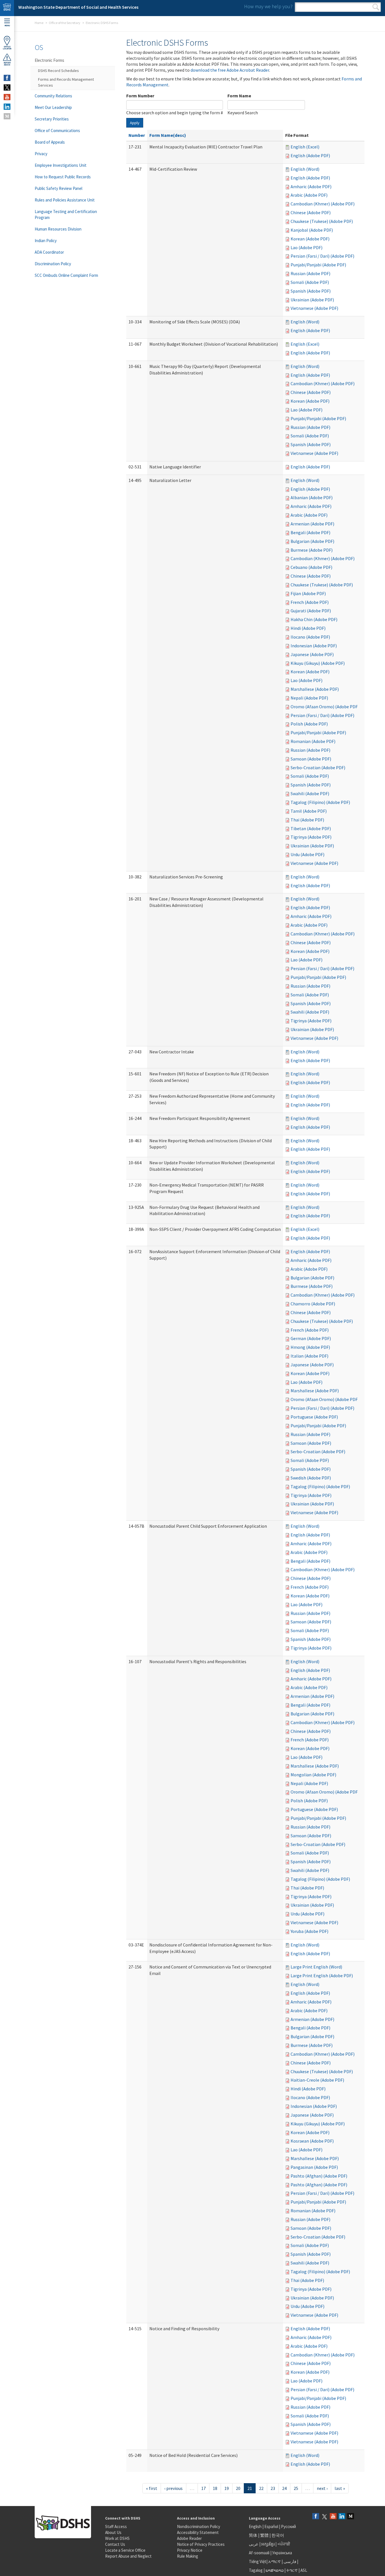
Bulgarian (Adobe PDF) (312, 541)
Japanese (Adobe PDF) (312, 654)
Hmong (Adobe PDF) (310, 1347)
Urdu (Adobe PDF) (307, 854)
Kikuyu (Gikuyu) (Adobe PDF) (318, 663)
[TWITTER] (7, 87)
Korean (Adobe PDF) (310, 239)
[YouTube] (333, 2517)
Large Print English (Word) (316, 1967)
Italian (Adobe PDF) (309, 1356)
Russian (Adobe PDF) (310, 273)
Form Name (239, 96)
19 (227, 2488)
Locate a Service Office (125, 2550)
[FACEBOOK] (7, 78)
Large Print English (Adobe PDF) (322, 1976)
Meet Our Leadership (53, 107)
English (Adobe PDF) (310, 155)
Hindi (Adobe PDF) (308, 628)
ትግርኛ (292, 2570)
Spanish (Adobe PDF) (311, 291)
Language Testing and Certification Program (66, 214)
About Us (113, 2532)
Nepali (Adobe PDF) (309, 698)
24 (284, 2488)
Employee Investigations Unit (61, 165)
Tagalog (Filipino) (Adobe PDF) (320, 802)
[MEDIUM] (7, 116)
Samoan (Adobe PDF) (311, 759)
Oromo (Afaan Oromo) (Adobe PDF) (325, 707)
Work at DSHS (117, 2538)
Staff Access (116, 2526)
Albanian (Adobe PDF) (312, 497)
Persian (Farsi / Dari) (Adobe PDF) (322, 256)
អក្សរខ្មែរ (268, 2544)
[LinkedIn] (342, 2517)
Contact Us (115, 2544)
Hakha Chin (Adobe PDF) (314, 619)
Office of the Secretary (65, 23)
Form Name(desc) (168, 135)
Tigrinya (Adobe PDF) (311, 837)
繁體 (265, 2535)
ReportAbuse (7, 64)
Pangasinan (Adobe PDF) (314, 2167)
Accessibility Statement (198, 2532)
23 (273, 2488)
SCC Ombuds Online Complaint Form (66, 275)
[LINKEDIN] (7, 107)
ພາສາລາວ (275, 2570)
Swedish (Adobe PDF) (311, 1478)
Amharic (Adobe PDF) (311, 187)
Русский (288, 2526)
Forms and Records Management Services (66, 82)
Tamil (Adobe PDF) (309, 811)
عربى (254, 2544)
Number (137, 135)
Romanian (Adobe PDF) (313, 741)
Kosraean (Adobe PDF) (312, 2141)
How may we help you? (268, 6)
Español (271, 2526)
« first (152, 2488)
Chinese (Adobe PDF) (311, 212)
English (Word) (305, 169)
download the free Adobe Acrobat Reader (230, 70)
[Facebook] (316, 2517)
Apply (135, 123)
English (256, 2526)
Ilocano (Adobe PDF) (310, 637)
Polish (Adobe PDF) (309, 724)
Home (39, 23)
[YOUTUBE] (7, 97)
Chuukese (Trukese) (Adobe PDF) (322, 221)
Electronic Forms (49, 60)
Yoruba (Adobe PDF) (309, 1931)
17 (203, 2488)
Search (376, 7)
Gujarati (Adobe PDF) (311, 611)
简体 (253, 2535)
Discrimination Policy (53, 264)
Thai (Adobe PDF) (307, 820)
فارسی (289, 2561)
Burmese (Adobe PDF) (312, 550)
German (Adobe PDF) (311, 1338)
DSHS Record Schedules (58, 71)
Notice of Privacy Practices (201, 2544)
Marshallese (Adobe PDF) (315, 689)
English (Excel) (305, 147)
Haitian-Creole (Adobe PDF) (317, 2080)
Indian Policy (46, 241)
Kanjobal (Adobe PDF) (312, 230)
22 (261, 2488)
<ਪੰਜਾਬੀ (284, 2544)
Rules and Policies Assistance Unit (65, 200)
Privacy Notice (190, 2550)
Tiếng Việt (258, 2561)
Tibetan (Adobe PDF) (311, 828)
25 (296, 2488)
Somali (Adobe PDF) (310, 282)
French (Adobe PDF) (310, 602)
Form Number (140, 96)
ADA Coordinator (49, 252)
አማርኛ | (276, 2561)
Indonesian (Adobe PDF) (314, 646)
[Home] (7, 8)
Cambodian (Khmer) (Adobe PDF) (323, 204)
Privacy (41, 154)
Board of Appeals (50, 142)
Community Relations (53, 96)
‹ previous (173, 2488)
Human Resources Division (58, 229)
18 (215, 2488)
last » (340, 2488)
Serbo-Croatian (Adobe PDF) (318, 768)
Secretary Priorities (52, 119)
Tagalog (256, 2570)
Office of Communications (57, 131)
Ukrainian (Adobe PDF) (312, 300)
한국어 (278, 2535)
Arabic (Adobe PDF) (309, 195)
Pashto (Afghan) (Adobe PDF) (319, 2176)
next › (322, 2488)
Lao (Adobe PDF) (307, 247)
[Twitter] (324, 2517)
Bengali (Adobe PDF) (310, 532)
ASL (304, 2570)
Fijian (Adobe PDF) (308, 593)
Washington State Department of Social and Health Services (78, 7)
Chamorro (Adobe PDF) (313, 1304)
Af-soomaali (259, 2553)
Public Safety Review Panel (58, 188)
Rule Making (188, 2556)
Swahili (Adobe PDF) (310, 793)
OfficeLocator (7, 48)
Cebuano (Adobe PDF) (311, 567)
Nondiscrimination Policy (199, 2526)
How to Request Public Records (63, 177)
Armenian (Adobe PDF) (312, 524)
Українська (282, 2553)
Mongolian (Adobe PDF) (313, 1775)
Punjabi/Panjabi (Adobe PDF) (318, 265)
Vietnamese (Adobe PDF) (314, 308)
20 (238, 2488)
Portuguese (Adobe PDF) (314, 1417)
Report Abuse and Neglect (128, 2556)
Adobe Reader (189, 2538)
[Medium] (351, 2517)
